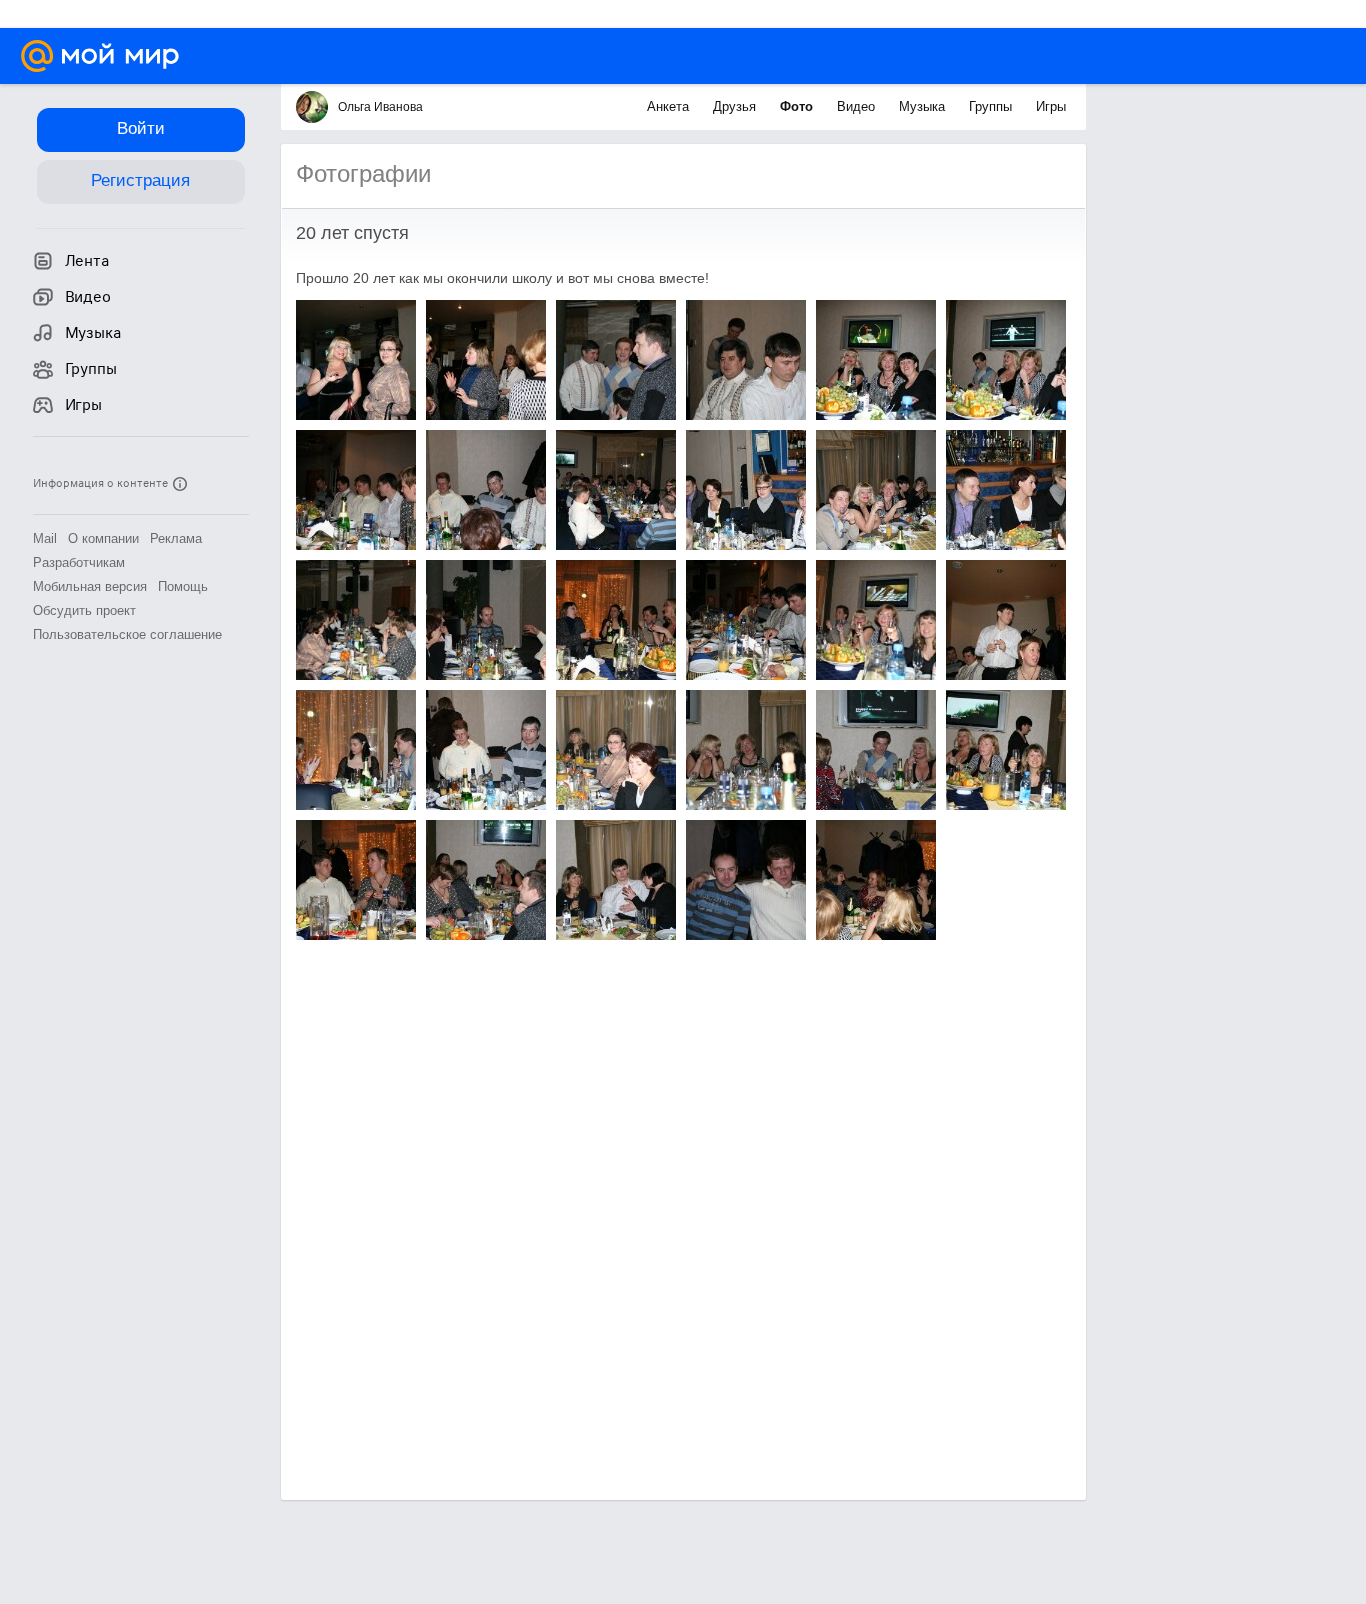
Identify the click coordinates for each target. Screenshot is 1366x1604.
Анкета (670, 106)
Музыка (924, 106)
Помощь (183, 586)
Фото (798, 106)
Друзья (736, 106)
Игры (1051, 106)
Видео (858, 106)
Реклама (176, 538)
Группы (992, 106)
